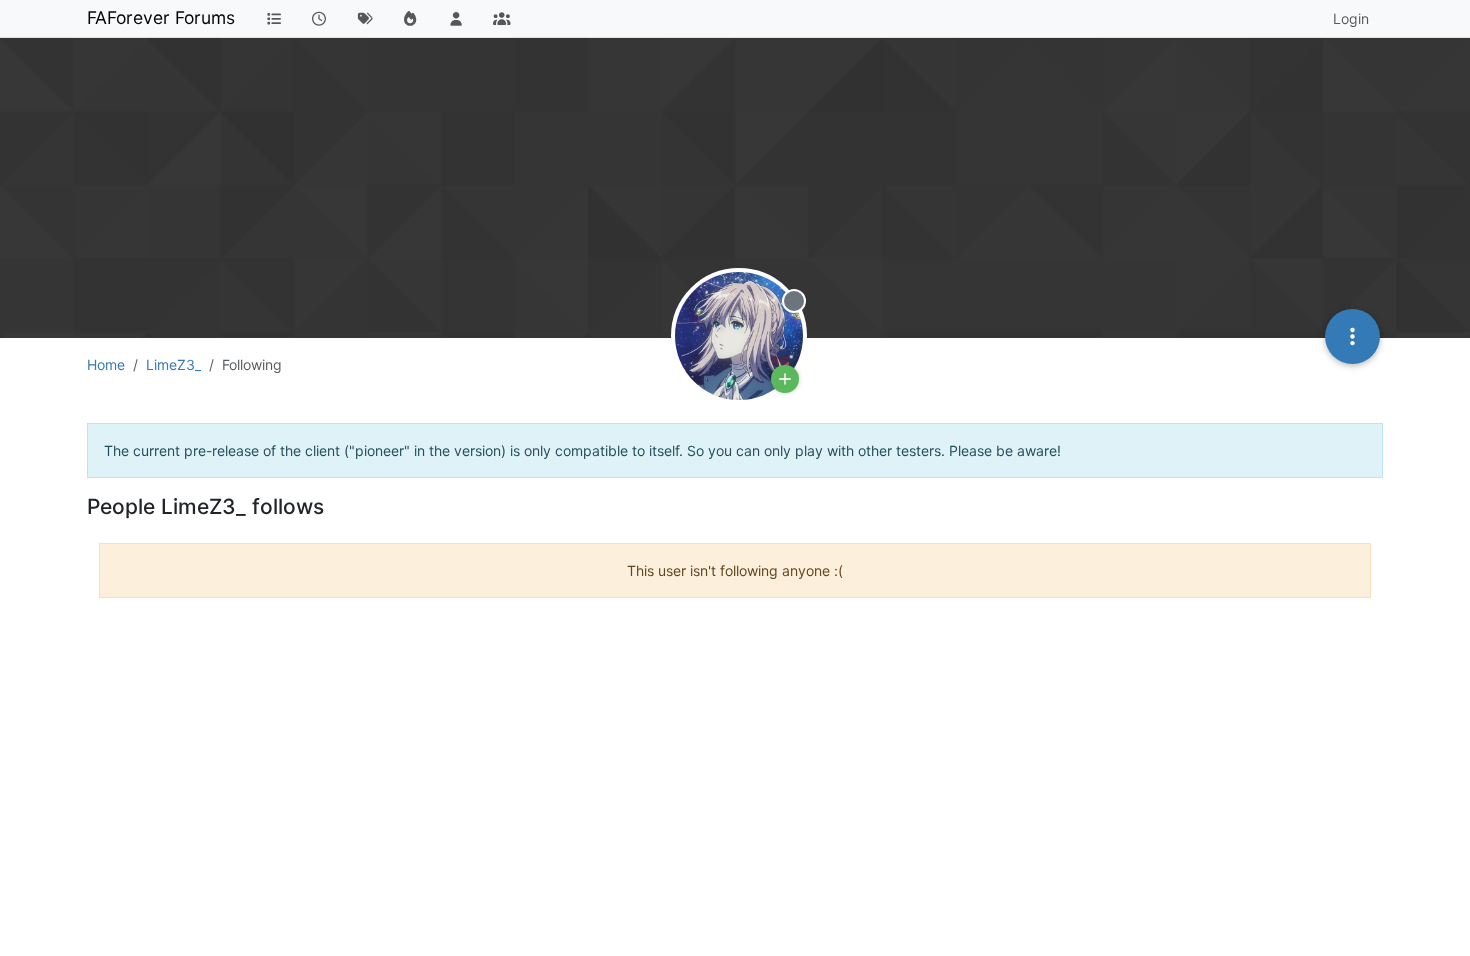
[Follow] (785, 379)
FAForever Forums (161, 17)
